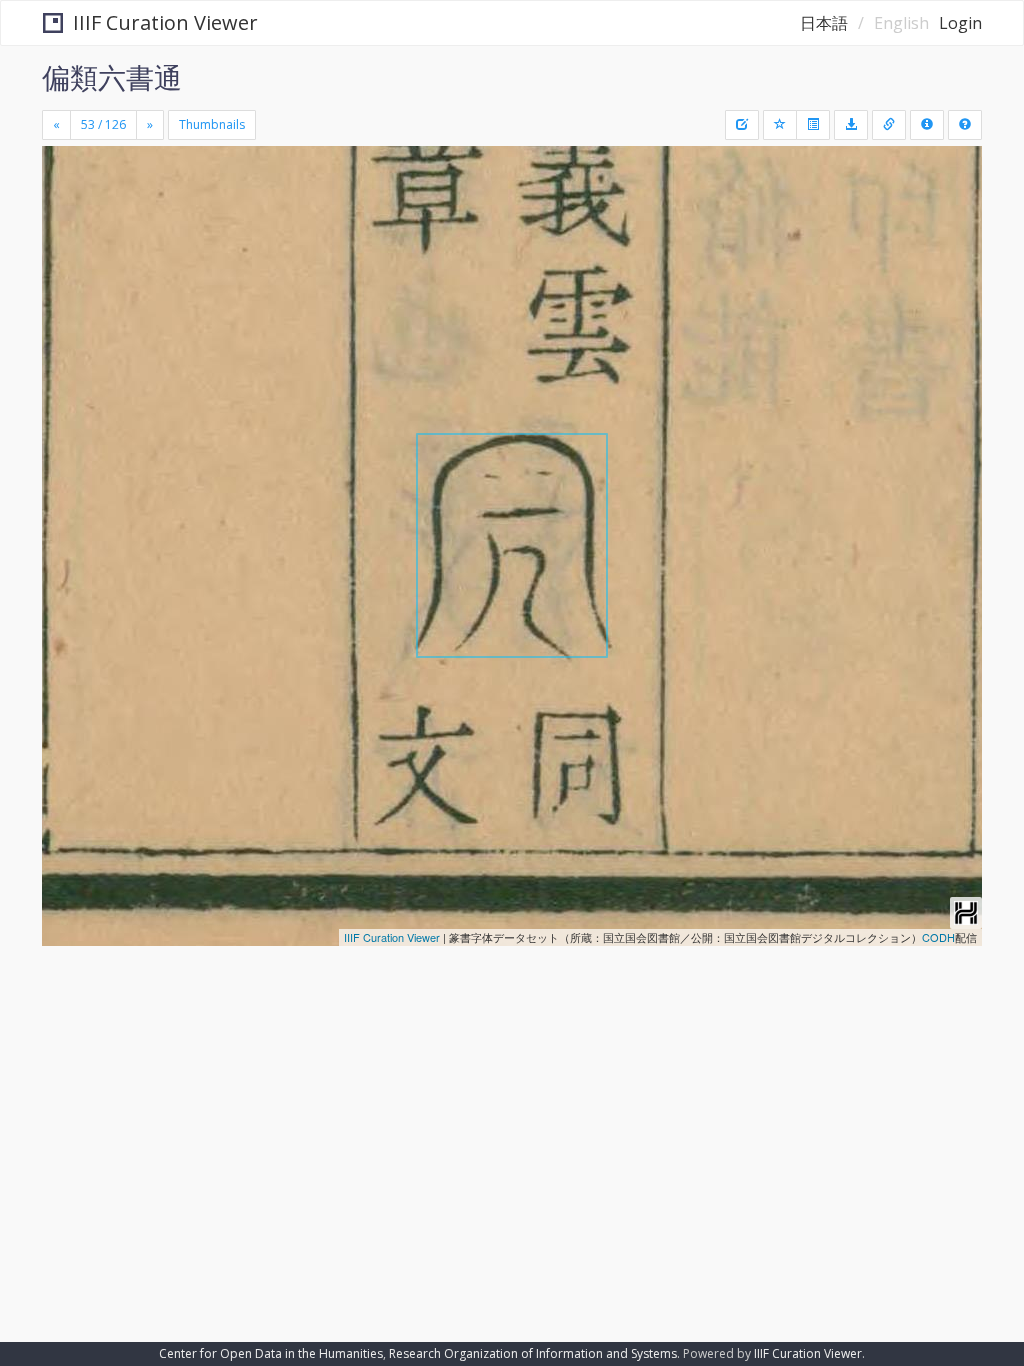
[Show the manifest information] (927, 125)
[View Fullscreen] (69, 247)
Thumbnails (212, 124)
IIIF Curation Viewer (165, 22)
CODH (938, 937)
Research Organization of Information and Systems (533, 1353)
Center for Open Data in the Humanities (271, 1353)
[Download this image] (851, 125)
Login (960, 23)
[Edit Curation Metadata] (742, 125)
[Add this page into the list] (780, 125)
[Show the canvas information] (889, 125)
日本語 (824, 23)
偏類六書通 (112, 77)
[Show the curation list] (813, 125)
